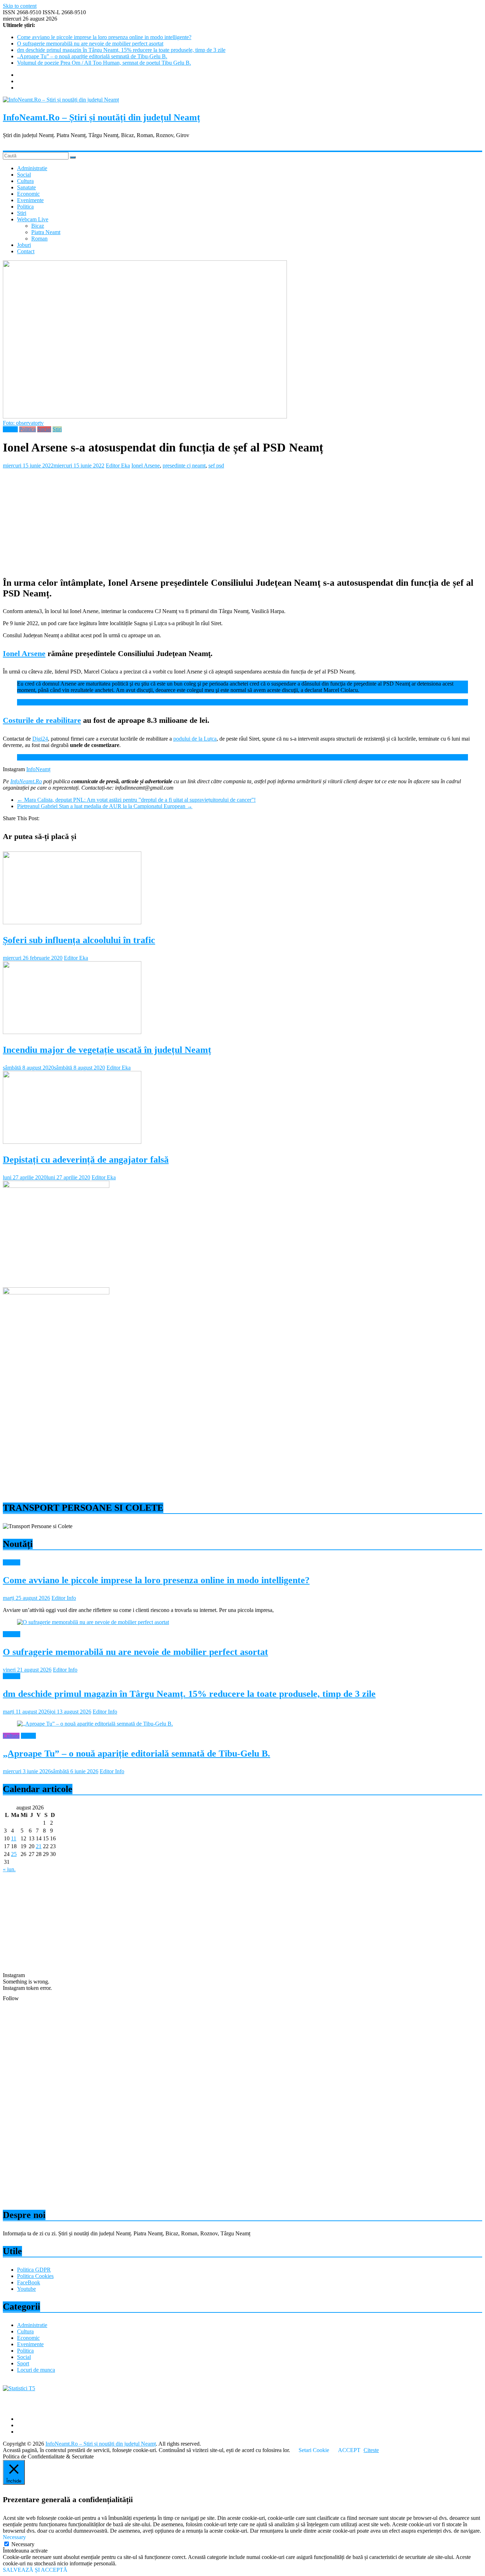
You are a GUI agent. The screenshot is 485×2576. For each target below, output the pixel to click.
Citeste (371, 2450)
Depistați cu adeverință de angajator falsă (86, 1160)
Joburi (24, 245)
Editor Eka (118, 466)
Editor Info (64, 1598)
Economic (28, 194)
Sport (23, 2363)
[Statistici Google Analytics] (19, 2388)
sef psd (216, 466)
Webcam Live (33, 219)
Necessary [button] (14, 2537)
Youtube (26, 2289)
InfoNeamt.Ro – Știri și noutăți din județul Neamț (102, 117)
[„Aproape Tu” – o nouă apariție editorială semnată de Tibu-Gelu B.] (95, 1724)
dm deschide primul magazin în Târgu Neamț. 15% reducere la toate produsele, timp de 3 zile (121, 50)
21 (39, 1846)
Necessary (23, 2544)
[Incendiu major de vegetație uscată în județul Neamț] (72, 1032)
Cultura (25, 181)
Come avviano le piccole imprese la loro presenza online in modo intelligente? (104, 37)
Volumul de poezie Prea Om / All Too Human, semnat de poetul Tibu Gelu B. (104, 63)
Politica (25, 207)
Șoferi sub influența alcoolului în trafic (79, 940)
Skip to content (20, 6)
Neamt (10, 429)
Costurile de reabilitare (42, 720)
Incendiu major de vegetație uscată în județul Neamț (107, 1050)
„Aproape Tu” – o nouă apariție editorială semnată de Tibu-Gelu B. (92, 56)
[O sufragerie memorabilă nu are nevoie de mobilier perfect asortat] (93, 1622)
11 (14, 1838)
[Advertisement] (216, 519)
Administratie (32, 168)
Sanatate (26, 187)
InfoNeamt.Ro (26, 781)
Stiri (22, 213)
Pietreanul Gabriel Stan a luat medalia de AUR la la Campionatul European (105, 806)
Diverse (12, 1562)
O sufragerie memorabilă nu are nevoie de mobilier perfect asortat (90, 44)
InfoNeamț (38, 769)
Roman (39, 239)
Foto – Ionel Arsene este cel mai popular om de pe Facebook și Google (96, 702)
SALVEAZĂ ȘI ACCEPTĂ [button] (35, 2570)
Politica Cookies (35, 2276)
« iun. (9, 1869)
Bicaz (38, 226)
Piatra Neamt (46, 232)
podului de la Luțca (195, 739)
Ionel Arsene (146, 466)
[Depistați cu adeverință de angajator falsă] (72, 1142)
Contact (26, 251)
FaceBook (29, 2282)
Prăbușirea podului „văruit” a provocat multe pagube (76, 757)
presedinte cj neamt (184, 466)
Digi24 (40, 739)
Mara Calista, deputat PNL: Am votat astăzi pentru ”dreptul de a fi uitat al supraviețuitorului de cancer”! (136, 800)
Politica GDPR (34, 2270)
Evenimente (30, 200)
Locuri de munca (36, 2370)
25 (14, 1854)
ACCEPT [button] (349, 2450)
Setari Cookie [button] (314, 2450)
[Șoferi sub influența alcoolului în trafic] (72, 922)
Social (24, 175)
